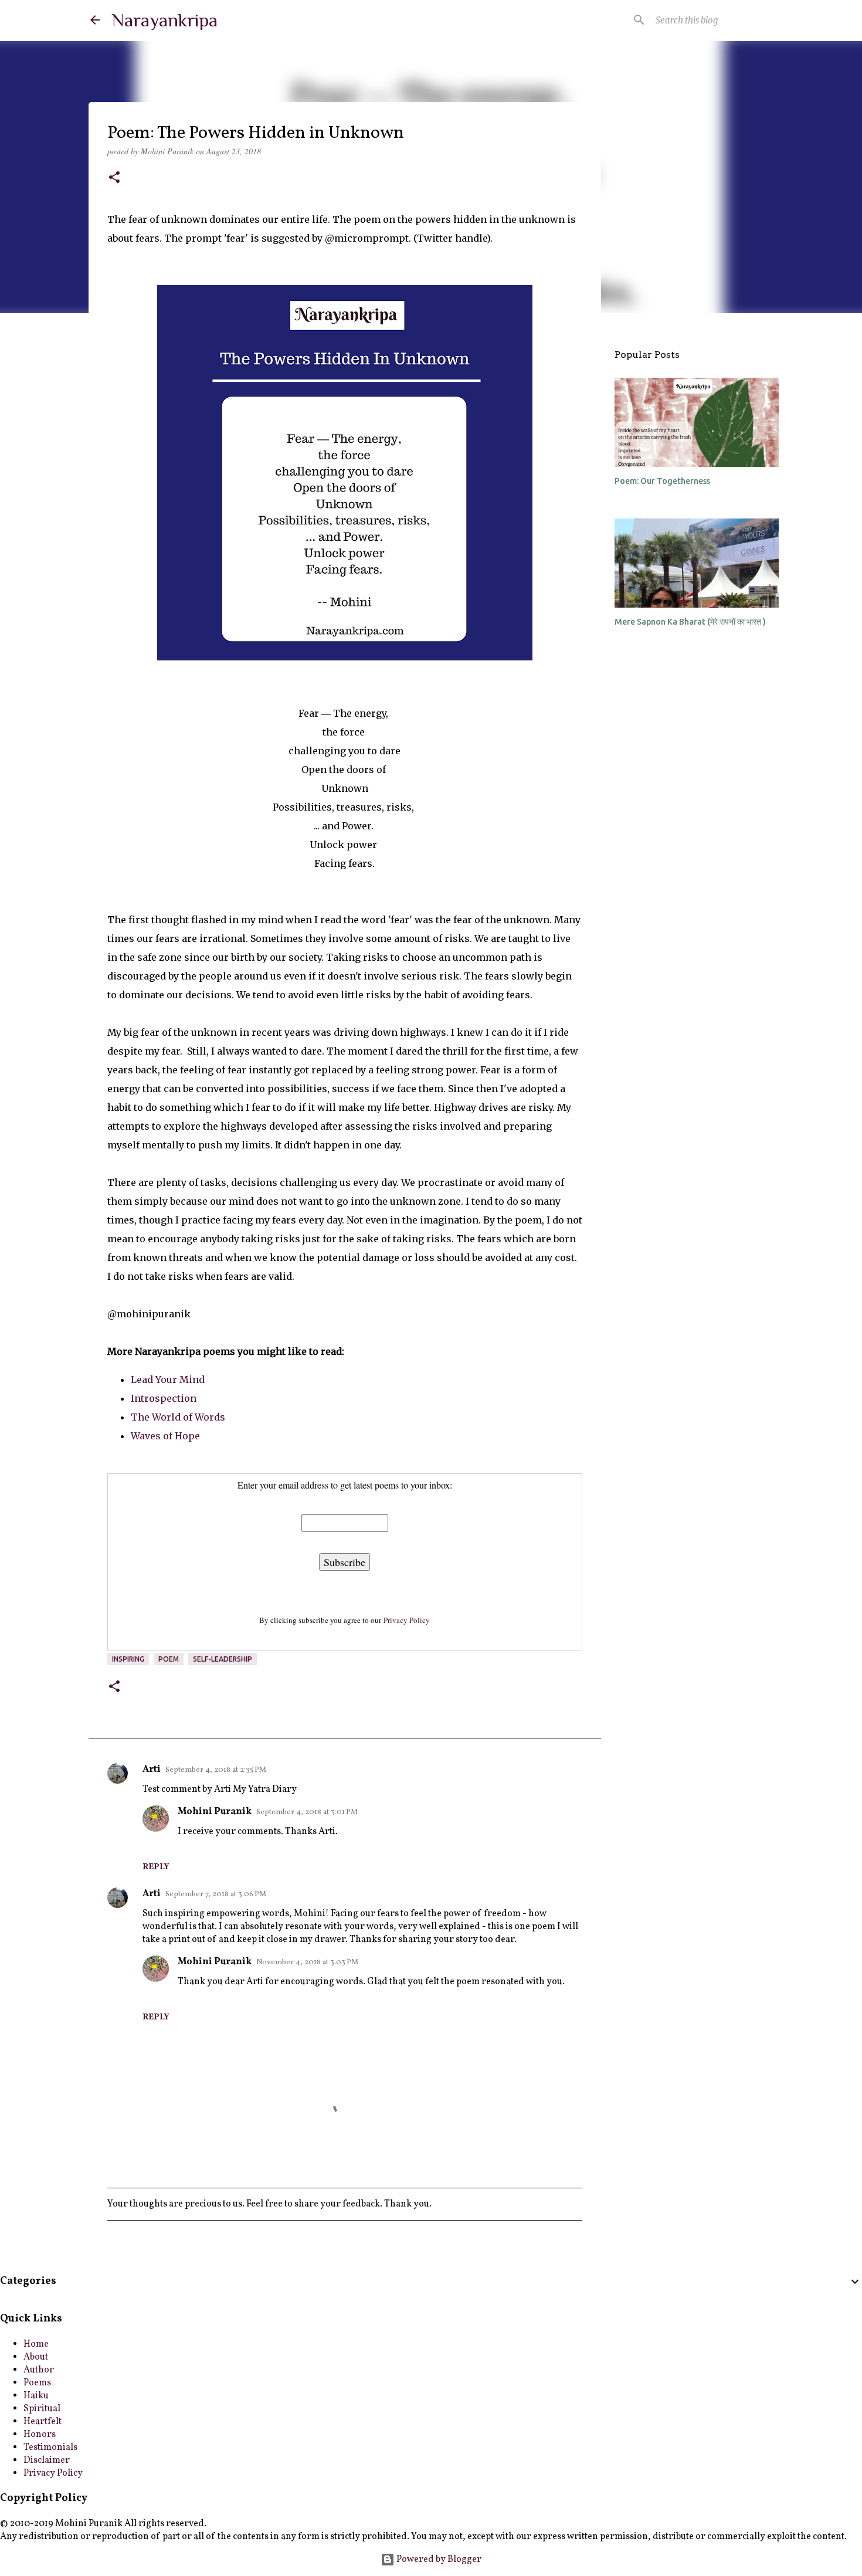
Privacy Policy (407, 1620)
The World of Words (178, 1417)
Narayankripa (164, 20)
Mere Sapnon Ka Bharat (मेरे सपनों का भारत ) (690, 622)
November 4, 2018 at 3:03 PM (307, 1962)
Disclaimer (47, 2460)
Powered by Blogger (438, 2560)
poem (169, 1659)
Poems (37, 2383)
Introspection (164, 1398)
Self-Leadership (223, 1659)
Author (39, 2370)
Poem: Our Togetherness (662, 481)
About (36, 2357)
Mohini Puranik (215, 1812)
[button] (114, 178)
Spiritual (42, 2409)
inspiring (128, 1659)
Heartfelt (43, 2422)
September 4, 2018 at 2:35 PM (216, 1770)
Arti (152, 1770)
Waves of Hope (165, 1436)
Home (36, 2344)
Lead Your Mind (168, 1379)
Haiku (36, 2396)
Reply (156, 1867)
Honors (40, 2435)
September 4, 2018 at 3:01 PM (307, 1812)
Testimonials (50, 2448)
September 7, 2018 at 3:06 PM (216, 1894)
